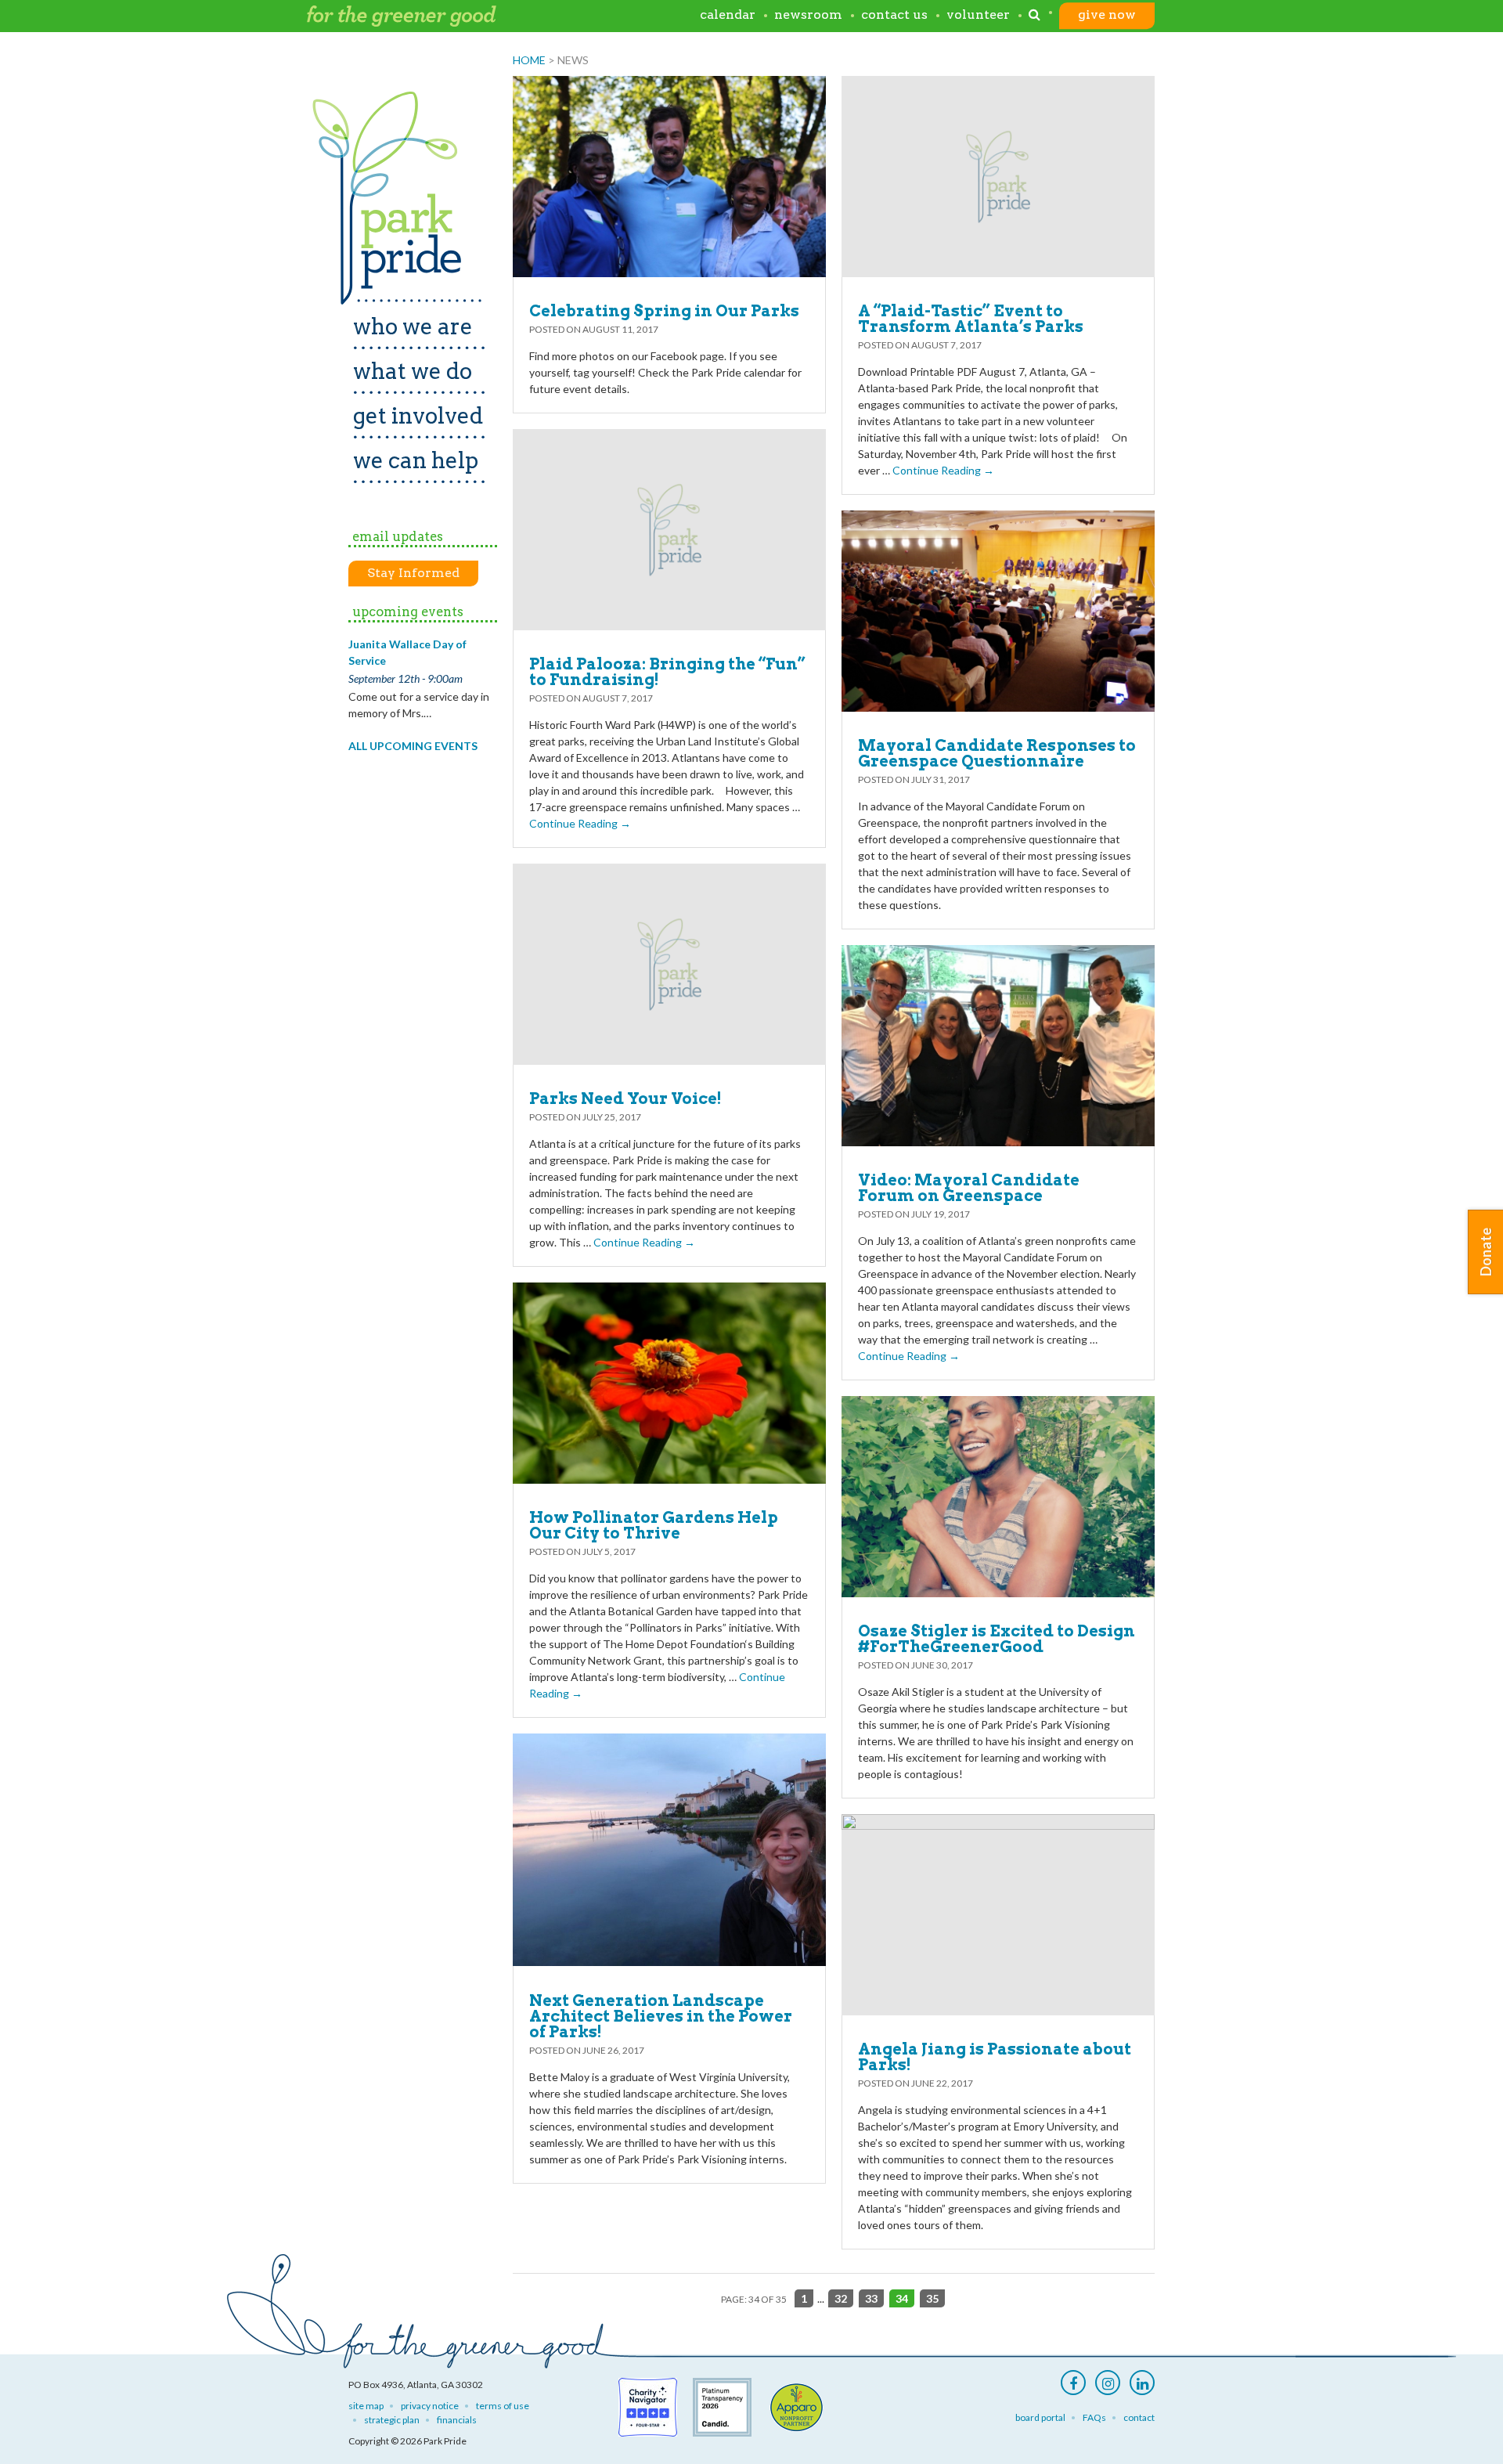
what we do (413, 371)
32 (841, 2298)
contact (1139, 2417)
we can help (416, 460)
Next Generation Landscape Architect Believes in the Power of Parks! (661, 2016)
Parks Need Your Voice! (625, 1099)
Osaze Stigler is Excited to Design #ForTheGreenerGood (997, 1639)
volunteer (978, 15)
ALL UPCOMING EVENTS (413, 746)
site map (366, 2406)
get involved (418, 416)
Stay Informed (413, 573)
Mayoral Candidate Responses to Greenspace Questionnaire (997, 753)
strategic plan (392, 2420)
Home (529, 60)
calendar (728, 15)
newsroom (808, 15)
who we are (413, 326)
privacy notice (430, 2406)
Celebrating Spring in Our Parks (664, 311)
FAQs (1094, 2417)
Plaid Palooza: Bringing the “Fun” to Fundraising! (667, 672)
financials (457, 2420)
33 (871, 2298)
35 (932, 2298)
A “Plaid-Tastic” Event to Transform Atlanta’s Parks (971, 319)
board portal (1040, 2417)
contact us (894, 15)
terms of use (503, 2406)
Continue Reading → (943, 470)
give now (1107, 15)
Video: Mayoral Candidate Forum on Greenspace (969, 1188)
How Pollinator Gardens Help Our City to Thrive (654, 1525)
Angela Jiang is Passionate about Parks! (995, 2057)
